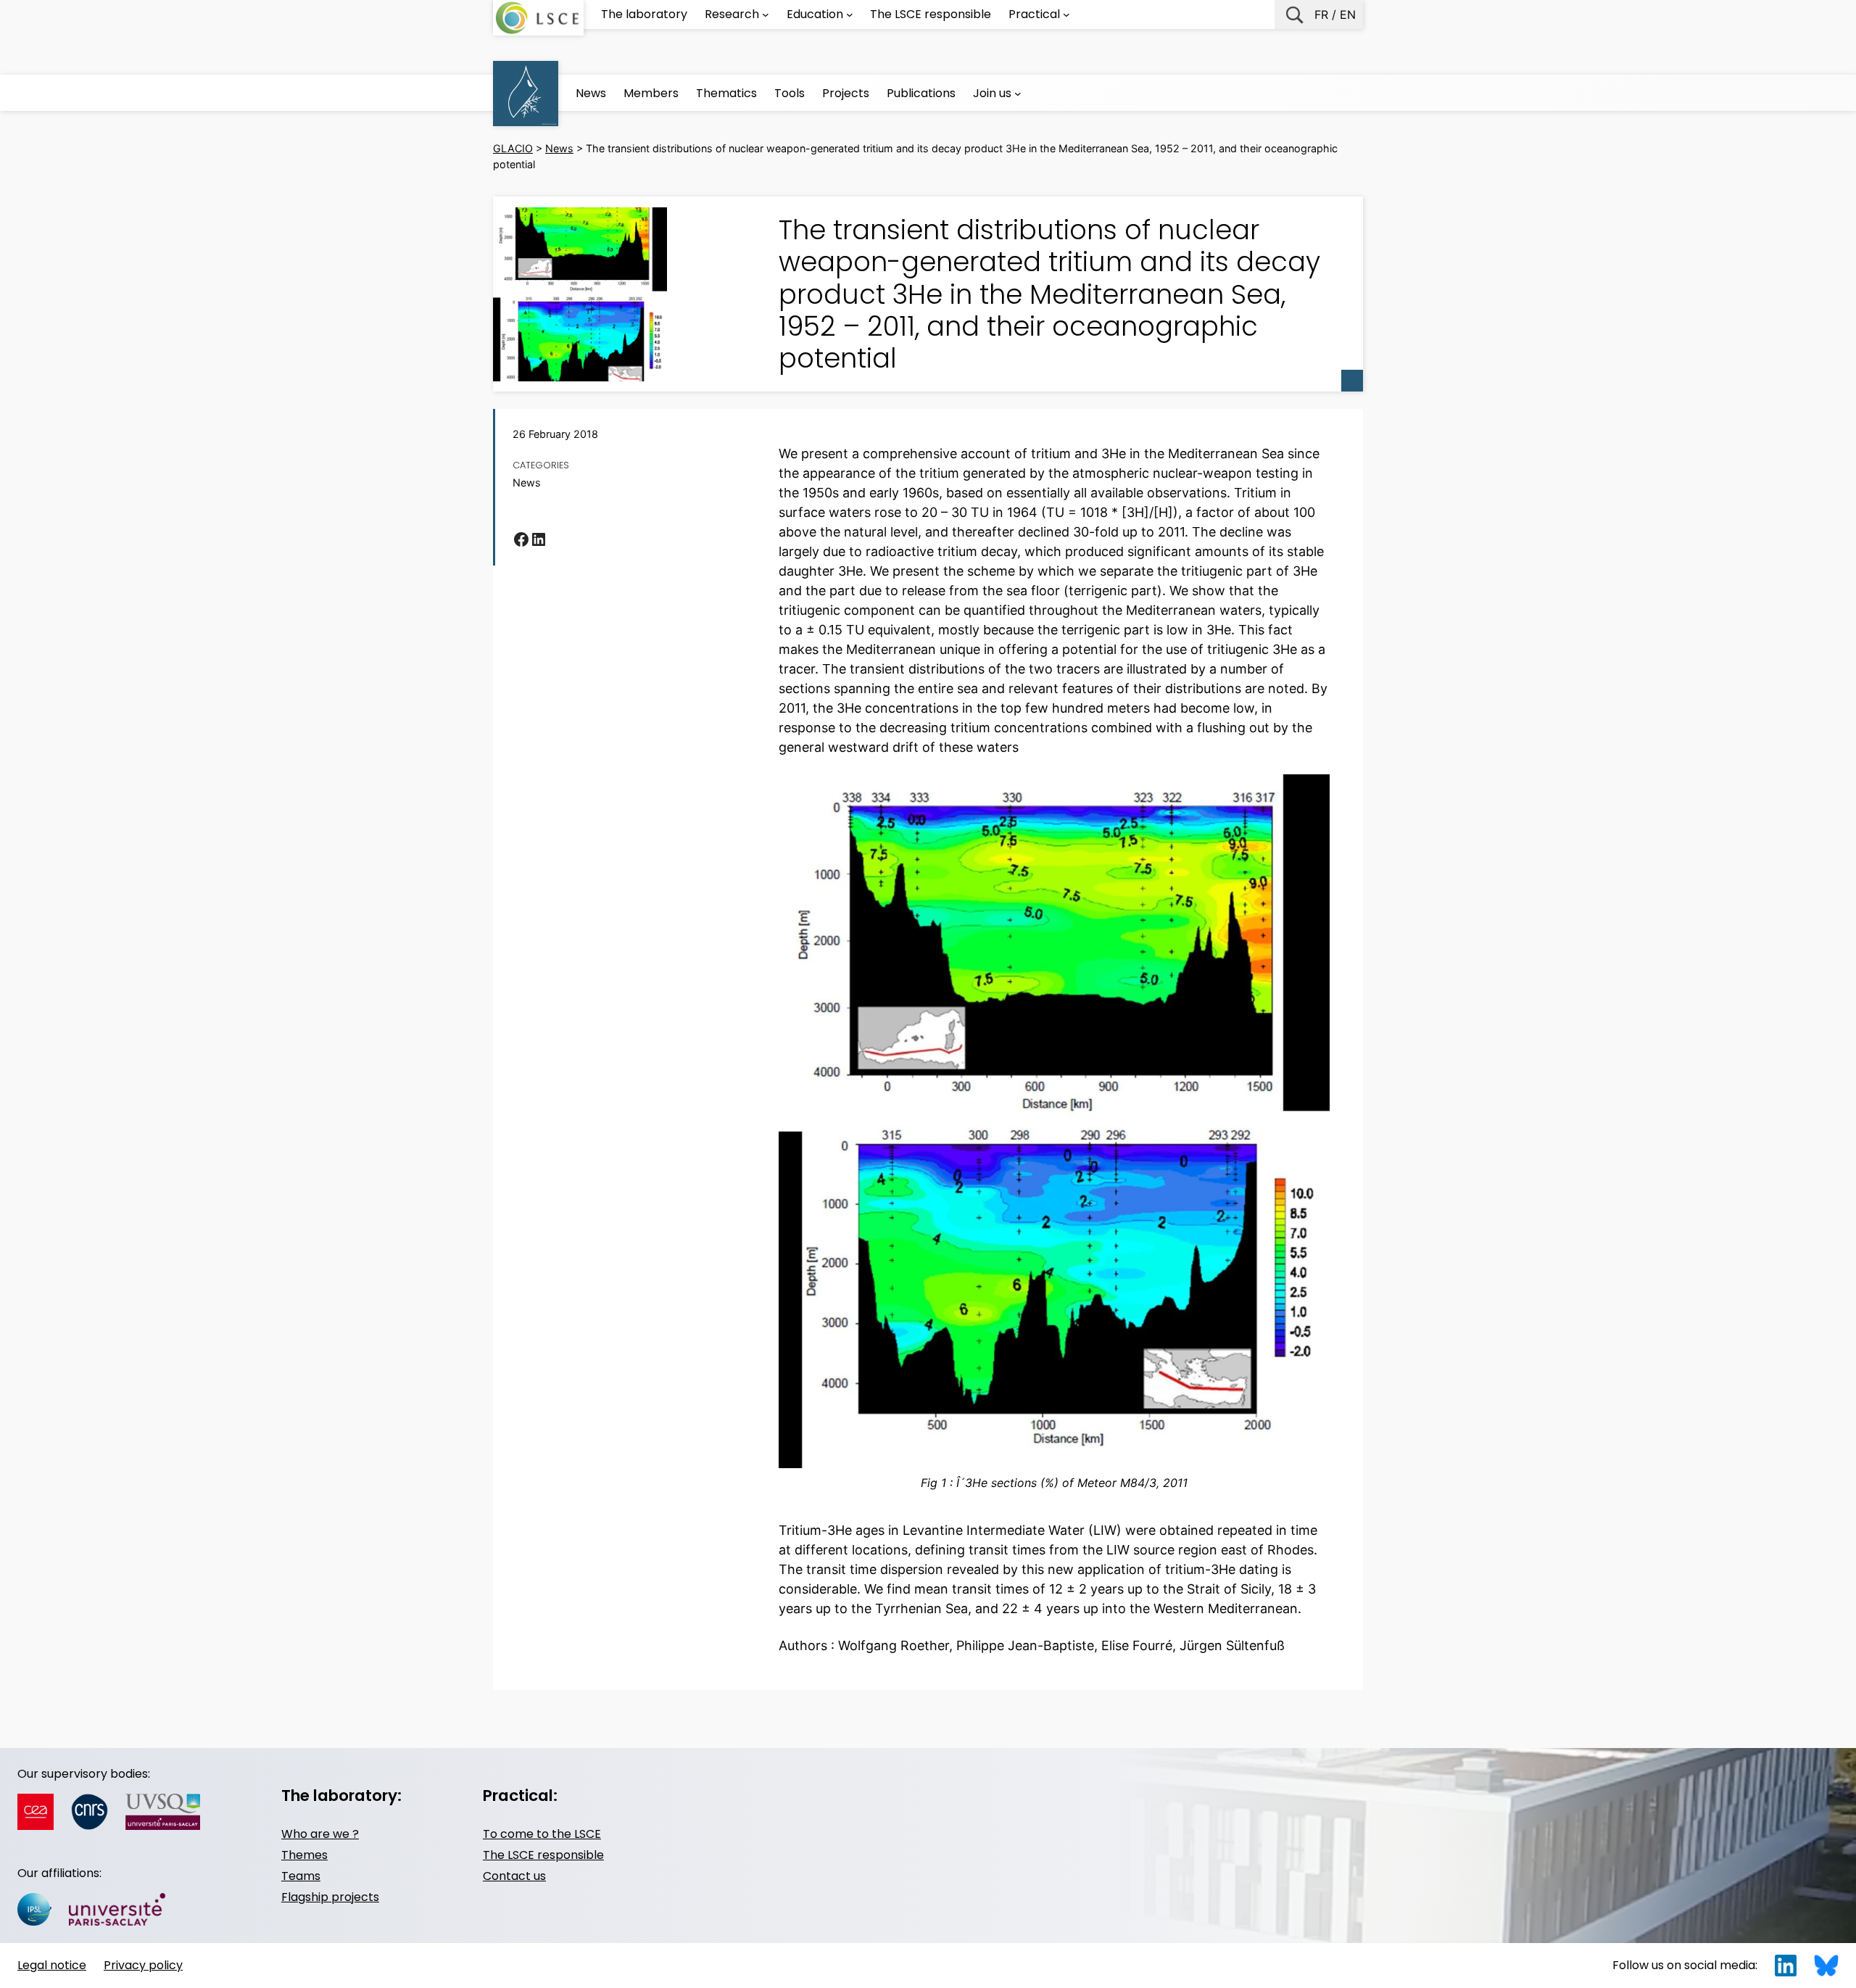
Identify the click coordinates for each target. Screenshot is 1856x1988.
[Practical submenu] (1066, 15)
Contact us (514, 1876)
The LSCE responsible (543, 1855)
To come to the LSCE (542, 1834)
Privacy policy (143, 1965)
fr (1321, 15)
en (1348, 15)
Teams (301, 1876)
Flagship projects (330, 1897)
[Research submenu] (766, 15)
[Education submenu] (850, 15)
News (527, 482)
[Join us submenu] (1018, 94)
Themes (304, 1855)
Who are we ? (320, 1834)
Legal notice (52, 1965)
